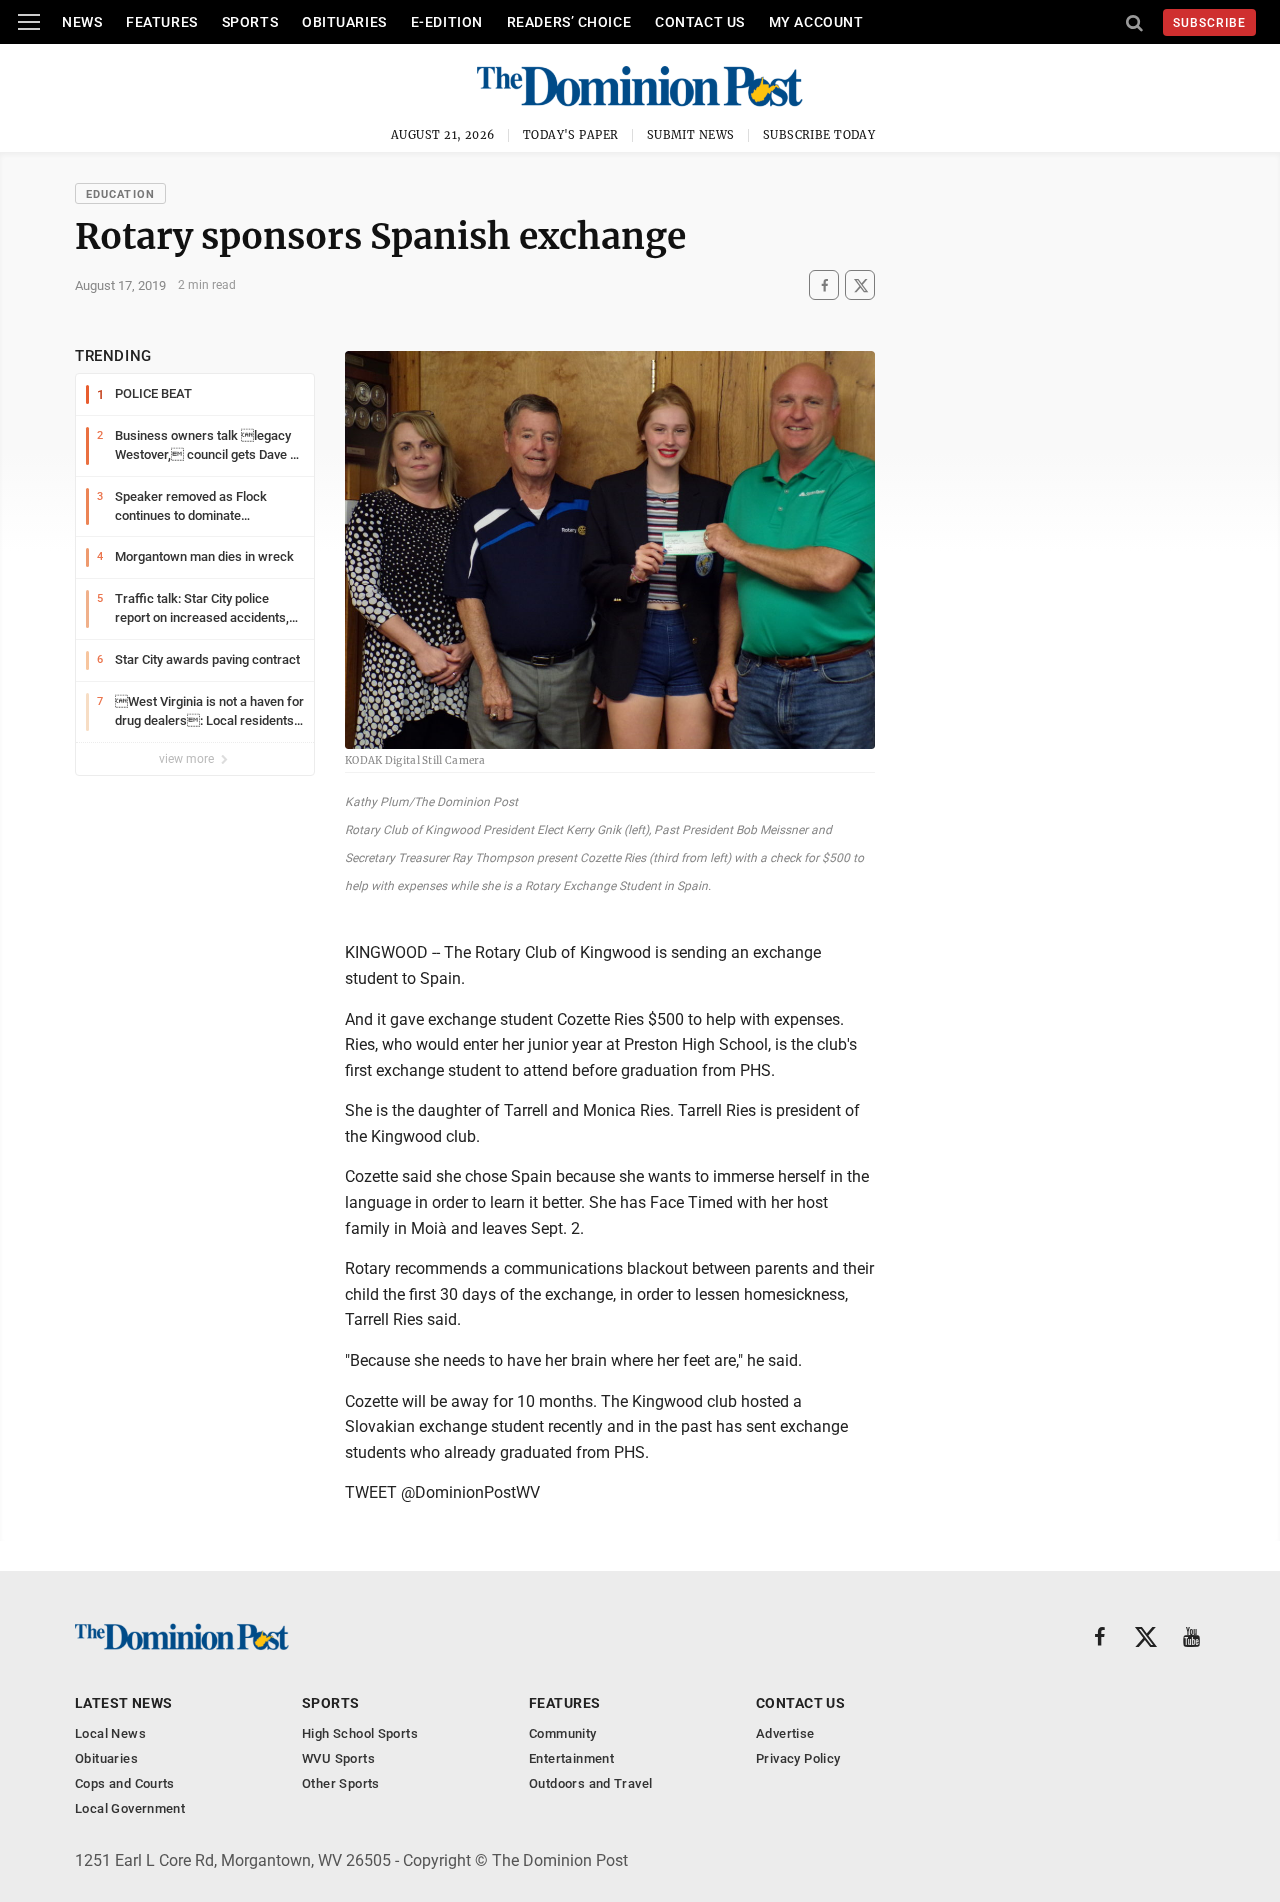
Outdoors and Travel (590, 1783)
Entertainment (571, 1758)
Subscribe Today (819, 135)
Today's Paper (571, 135)
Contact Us (700, 22)
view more (188, 759)
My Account (816, 22)
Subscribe (1209, 23)
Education (120, 194)
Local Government (130, 1808)
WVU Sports (338, 1758)
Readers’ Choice (569, 22)
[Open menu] (29, 22)
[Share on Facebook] (824, 285)
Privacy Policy (798, 1758)
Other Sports (341, 1783)
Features (161, 22)
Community (563, 1733)
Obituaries (344, 22)
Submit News (691, 135)
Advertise (785, 1733)
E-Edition (447, 22)
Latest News (124, 1703)
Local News (110, 1733)
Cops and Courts (125, 1783)
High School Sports (360, 1733)
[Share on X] (860, 285)
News (82, 22)
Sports (250, 22)
